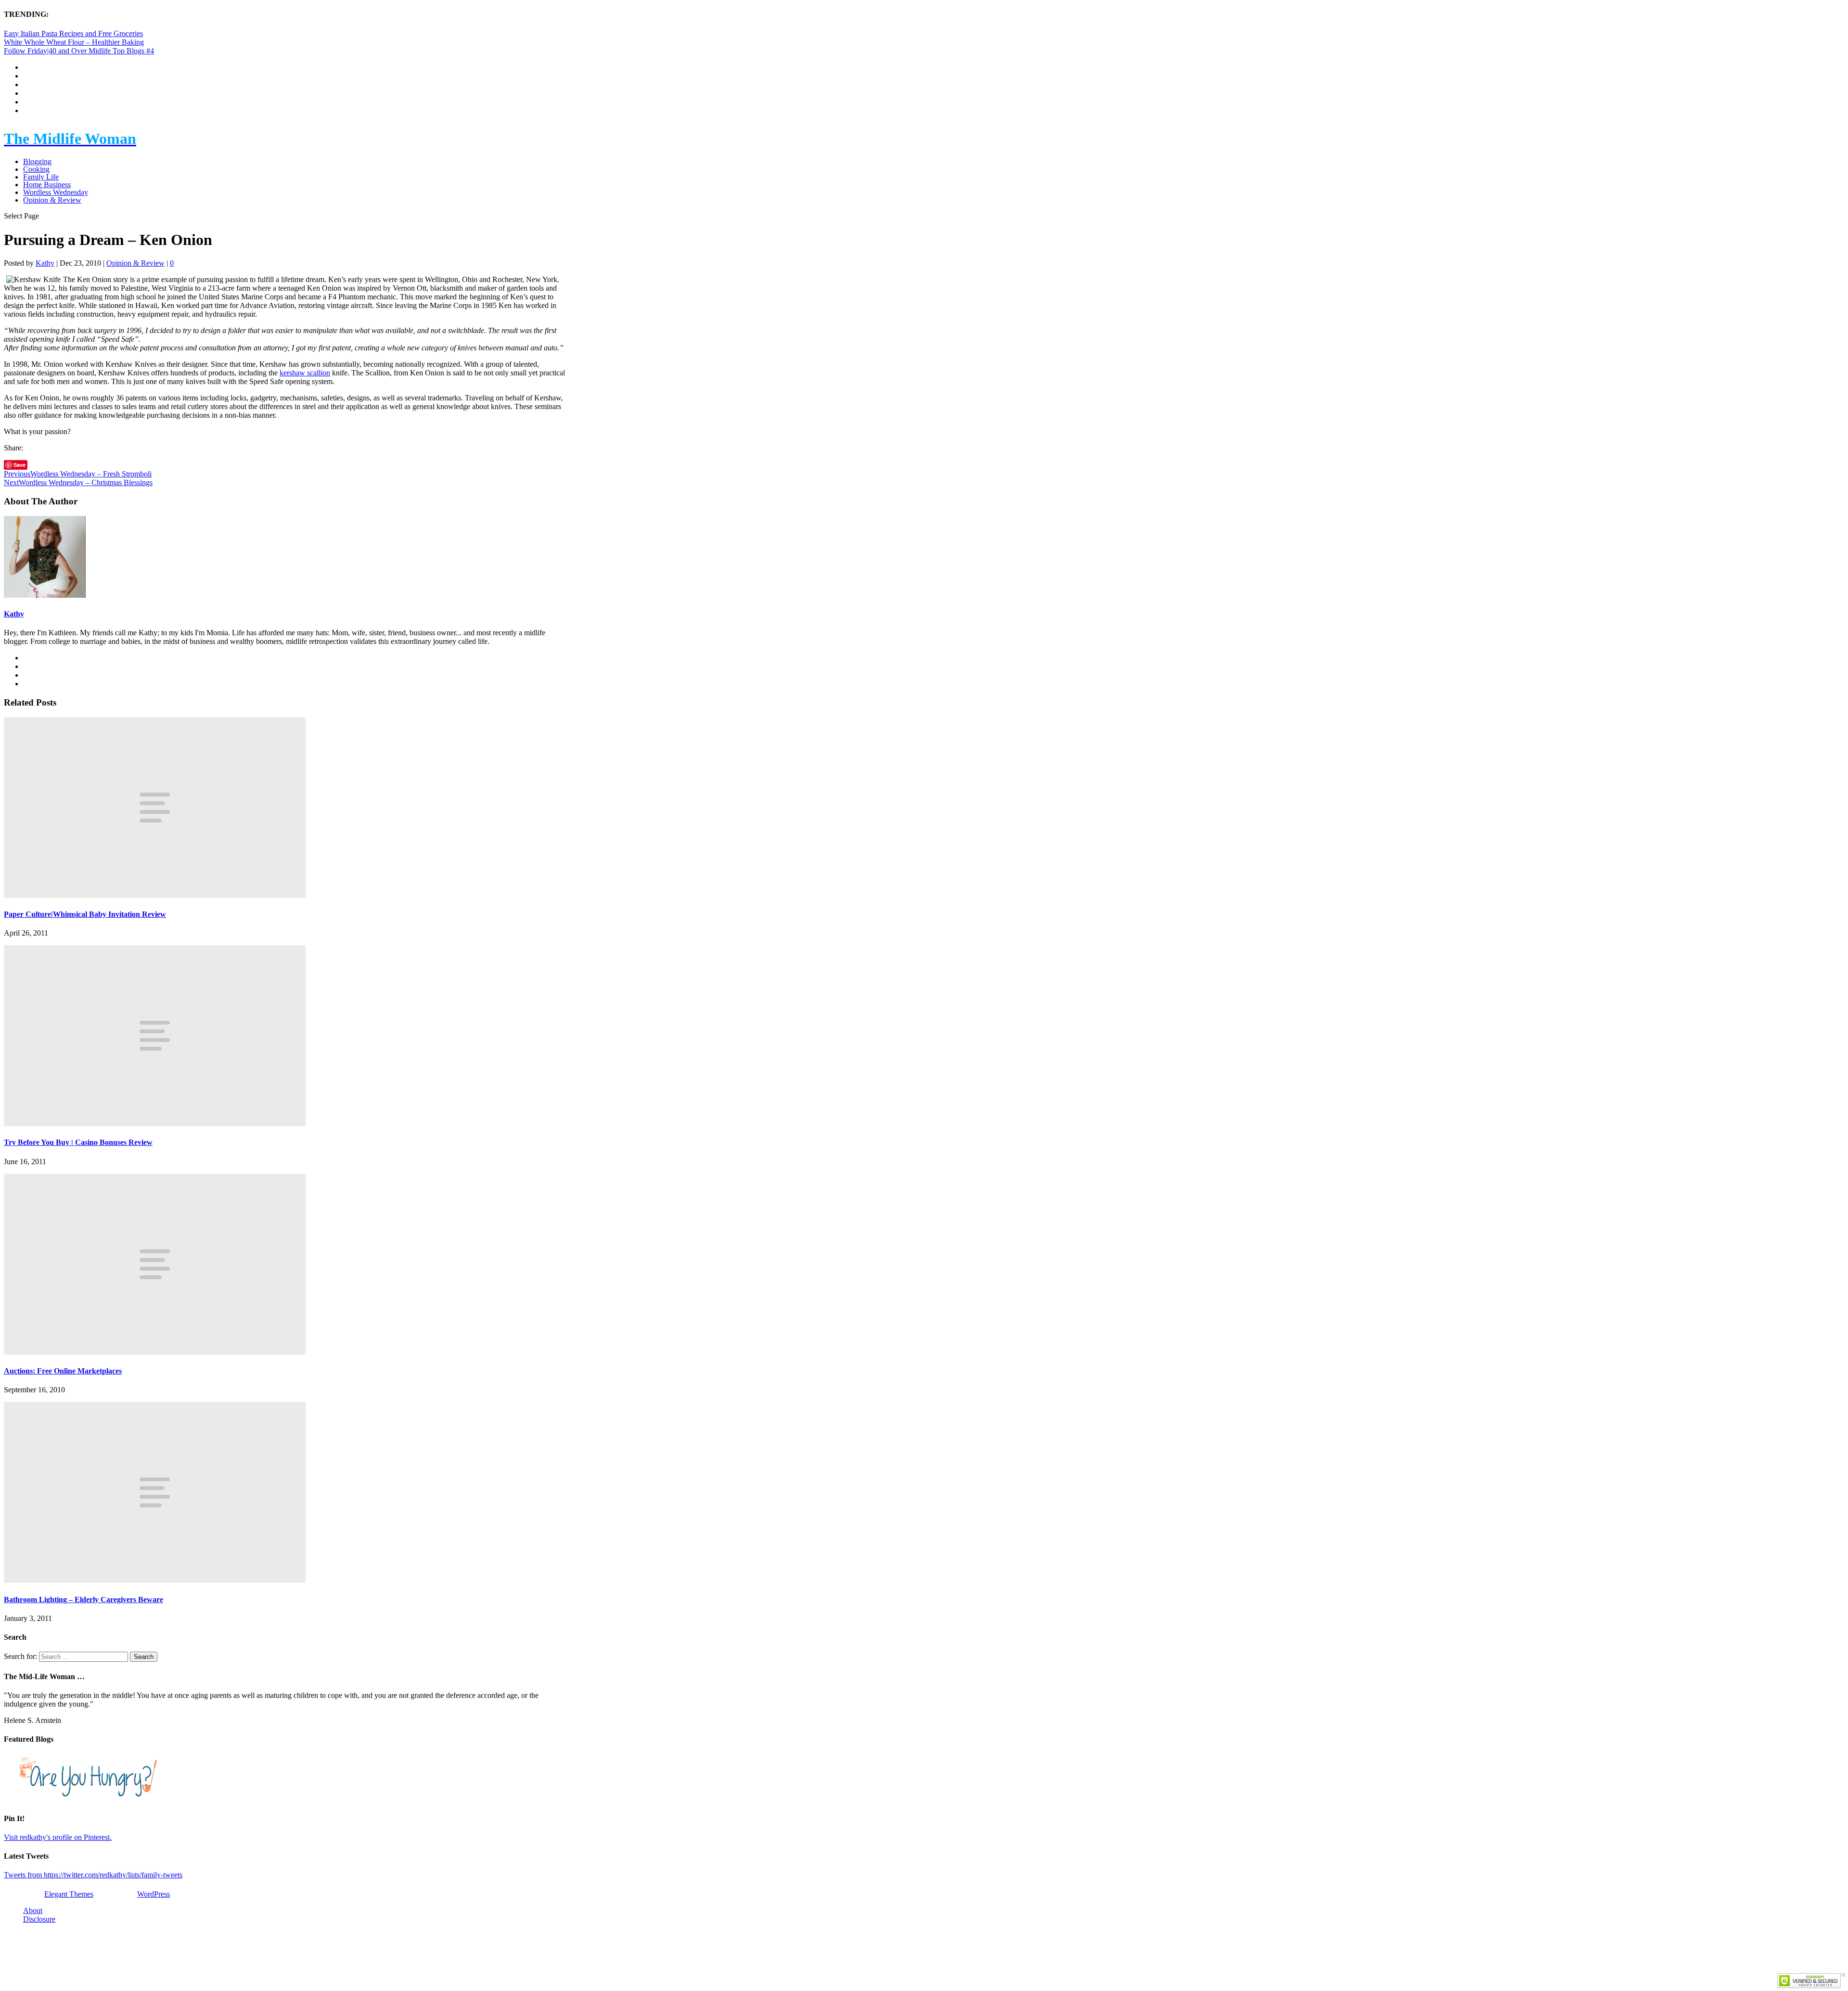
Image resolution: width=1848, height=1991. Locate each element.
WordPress (154, 1894)
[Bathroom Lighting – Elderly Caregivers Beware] (155, 1580)
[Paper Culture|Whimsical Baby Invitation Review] (155, 895)
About (33, 1910)
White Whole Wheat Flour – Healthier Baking (74, 42)
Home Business (47, 185)
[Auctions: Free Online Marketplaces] (155, 1352)
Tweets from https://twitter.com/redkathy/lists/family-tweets (93, 1875)
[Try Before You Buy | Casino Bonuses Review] (155, 1124)
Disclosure (39, 1919)
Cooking (36, 169)
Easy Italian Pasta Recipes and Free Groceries (73, 33)
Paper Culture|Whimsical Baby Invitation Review (85, 914)
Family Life (41, 177)
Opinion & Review (52, 200)
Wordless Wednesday (56, 192)
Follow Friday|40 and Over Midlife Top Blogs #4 (79, 51)
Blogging (37, 161)
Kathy (45, 263)
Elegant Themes (69, 1894)
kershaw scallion (305, 373)
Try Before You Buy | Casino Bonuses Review (78, 1142)
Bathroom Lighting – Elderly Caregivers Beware (83, 1599)
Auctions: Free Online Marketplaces (63, 1371)
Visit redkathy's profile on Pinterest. (58, 1837)
